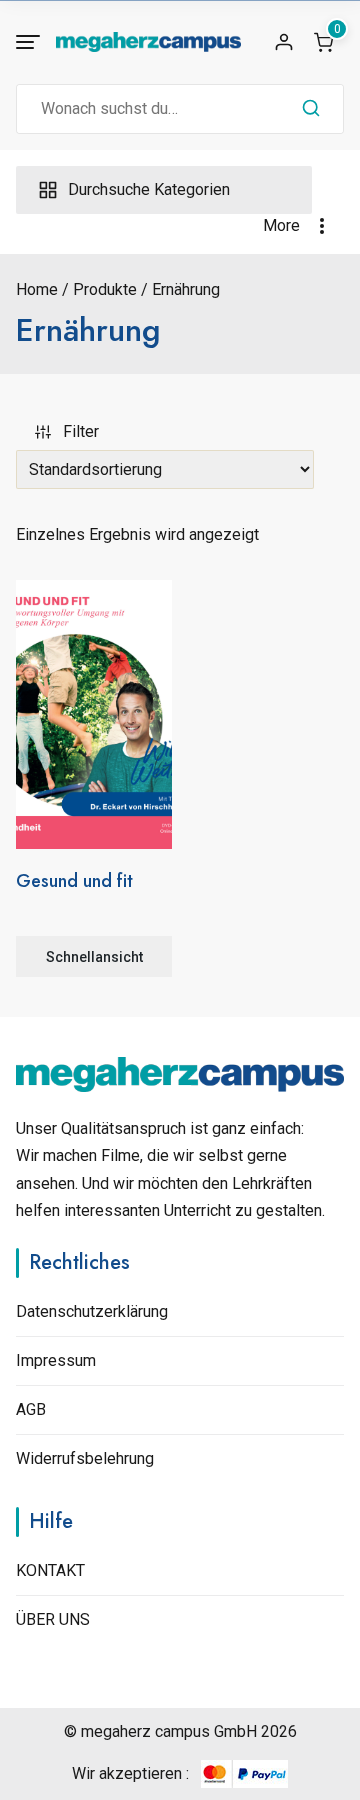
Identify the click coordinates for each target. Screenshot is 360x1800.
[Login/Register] (284, 42)
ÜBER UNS (53, 1619)
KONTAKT (50, 1570)
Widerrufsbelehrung (85, 1458)
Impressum (56, 1360)
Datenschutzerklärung (92, 1311)
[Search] (311, 109)
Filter (81, 431)
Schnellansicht (94, 957)
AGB (31, 1409)
